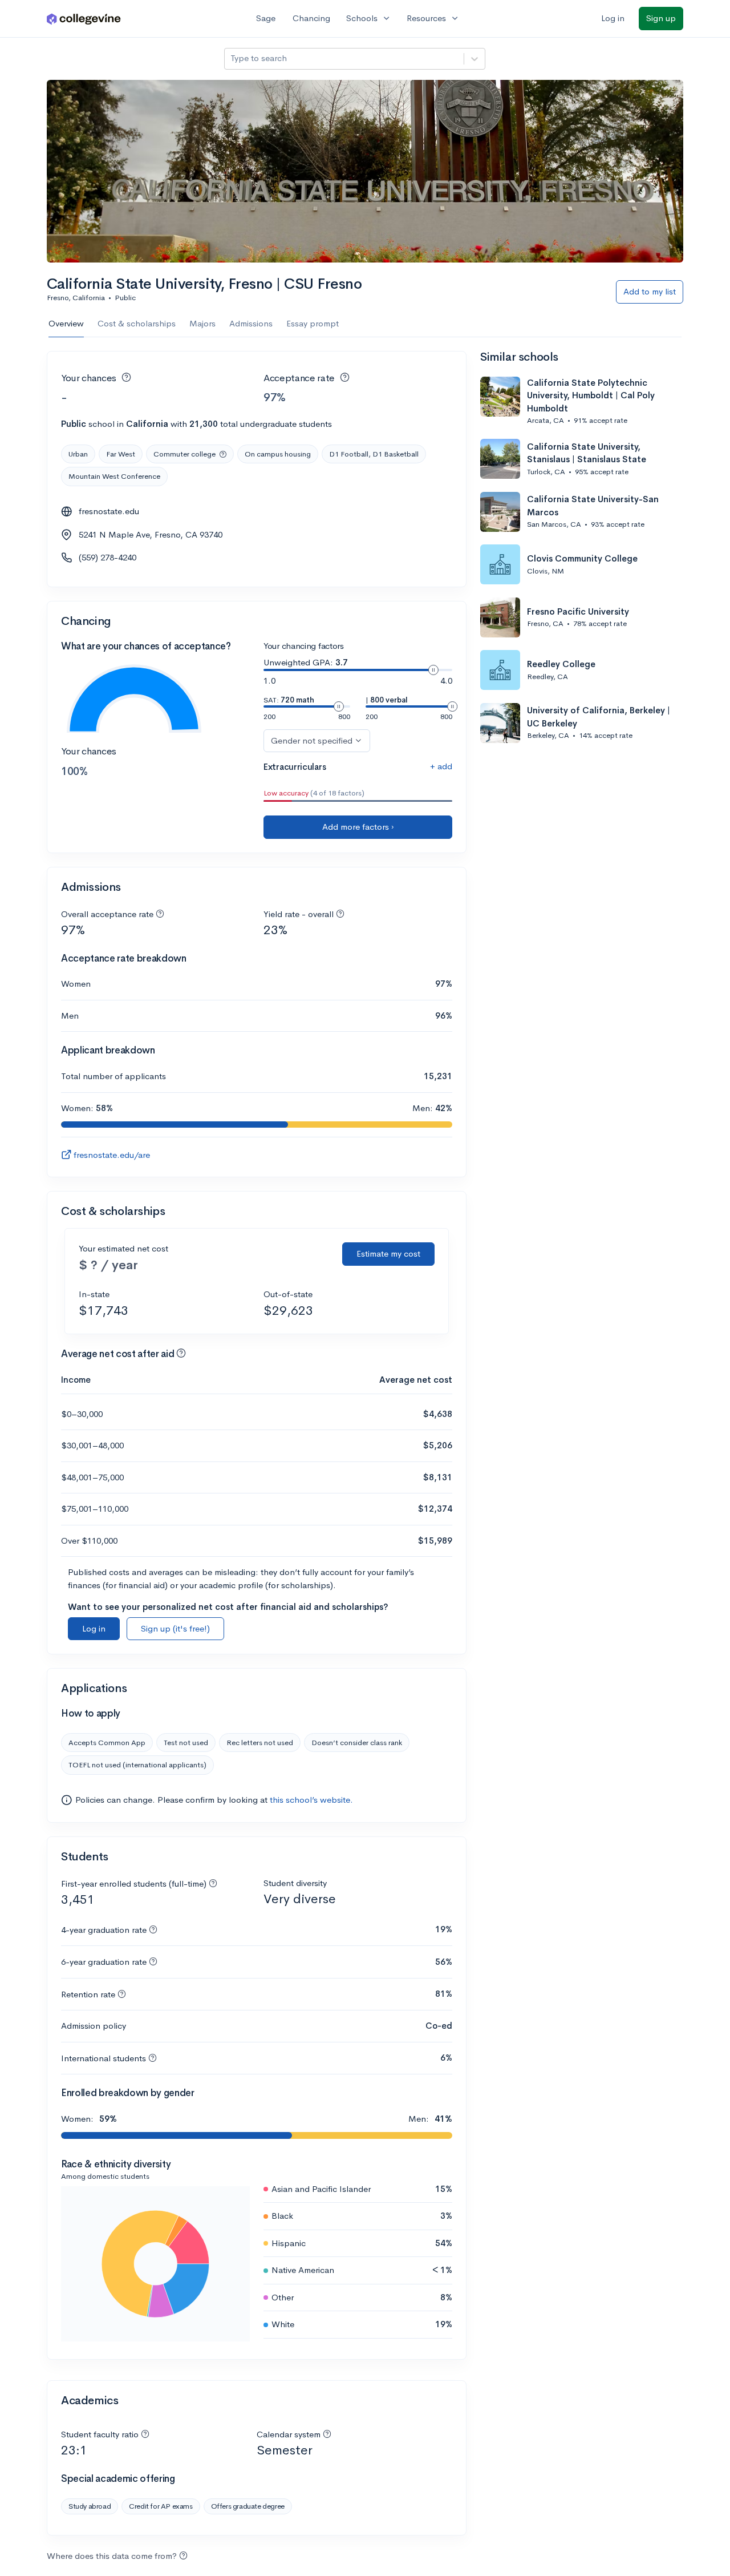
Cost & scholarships (137, 323)
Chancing (311, 18)
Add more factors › (358, 827)
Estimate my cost (388, 1253)
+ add (441, 766)
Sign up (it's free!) (175, 1628)
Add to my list (650, 291)
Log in (613, 18)
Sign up (661, 18)
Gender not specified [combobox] (312, 740)
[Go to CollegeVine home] (84, 19)
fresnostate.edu (109, 511)
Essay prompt (313, 323)
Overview (66, 323)
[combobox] (232, 58)
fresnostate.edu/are (112, 1155)
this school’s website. (311, 1800)
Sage (266, 18)
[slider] (433, 670)
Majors (202, 323)
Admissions (251, 323)
